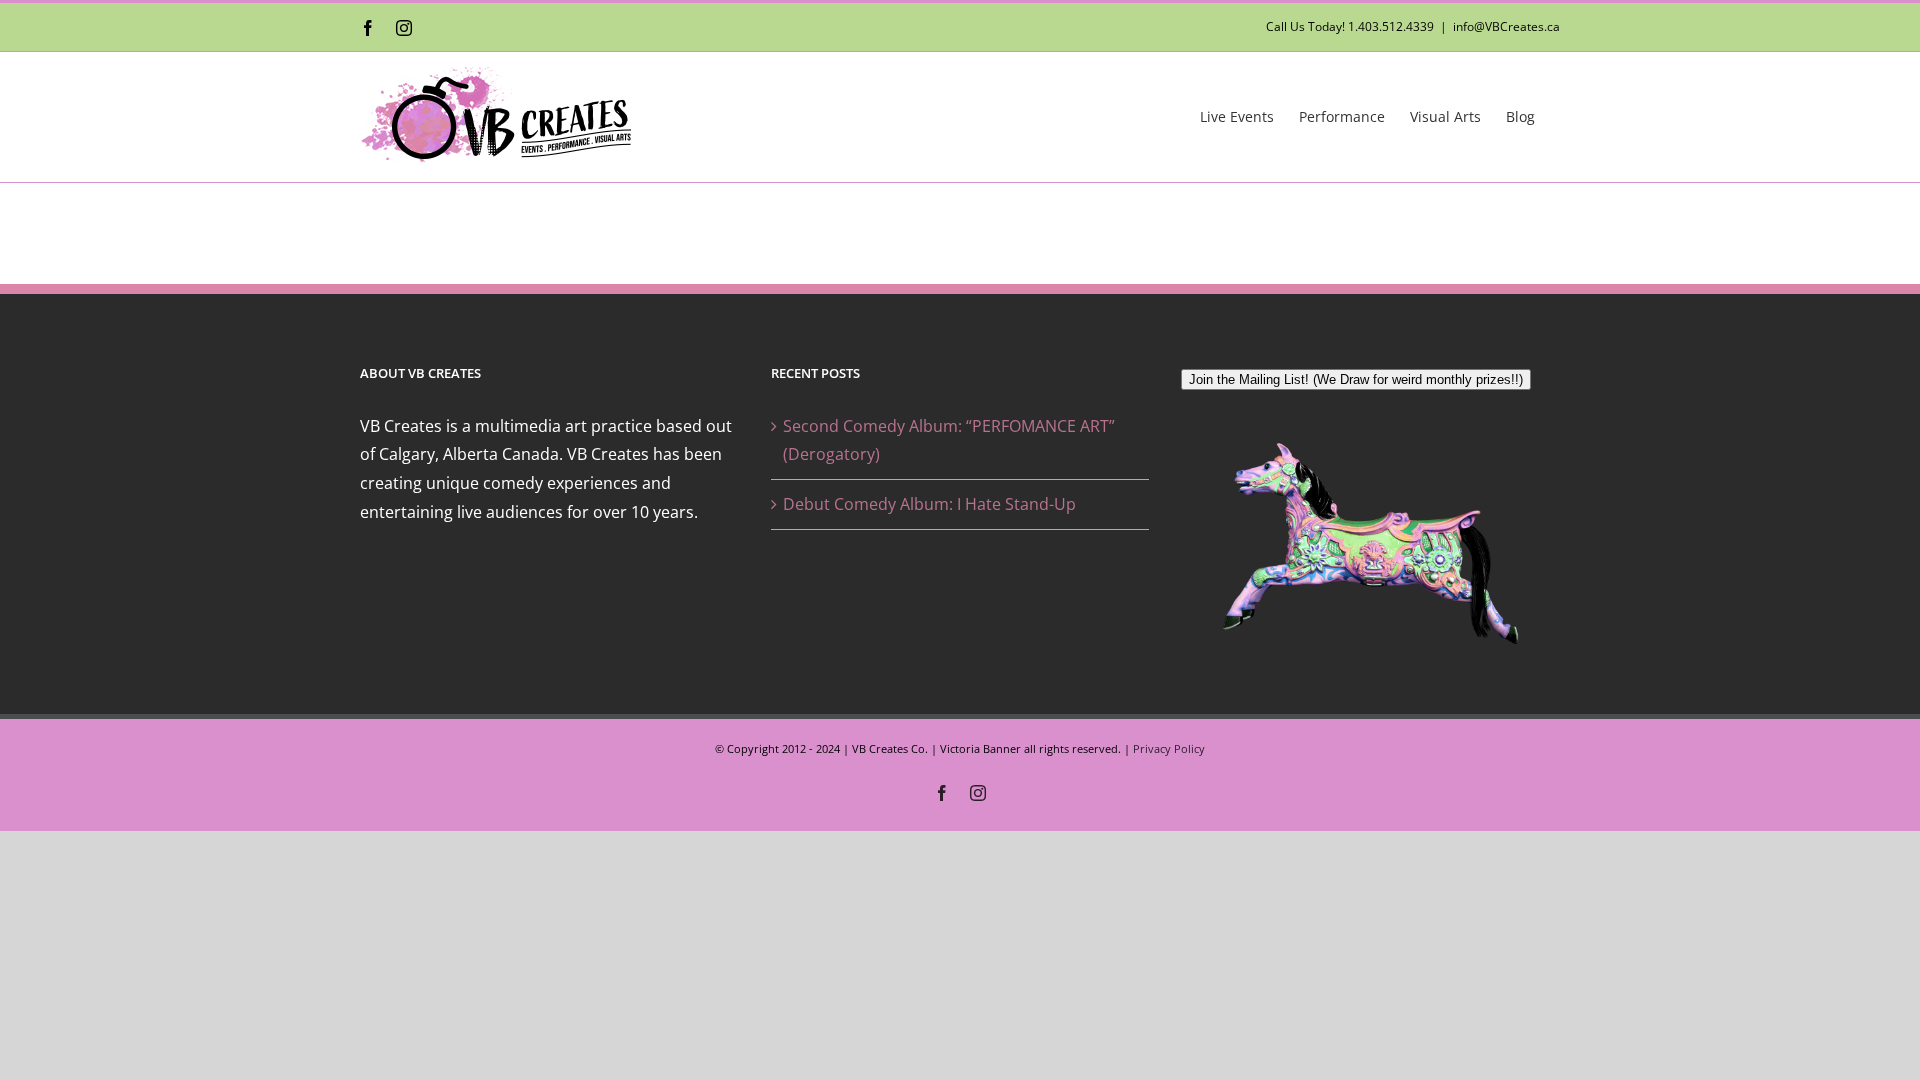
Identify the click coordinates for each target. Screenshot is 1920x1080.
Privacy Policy (1169, 748)
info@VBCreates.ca (1506, 26)
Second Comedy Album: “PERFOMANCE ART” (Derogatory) (949, 440)
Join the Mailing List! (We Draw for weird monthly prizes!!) (1356, 379)
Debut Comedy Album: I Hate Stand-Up (929, 504)
